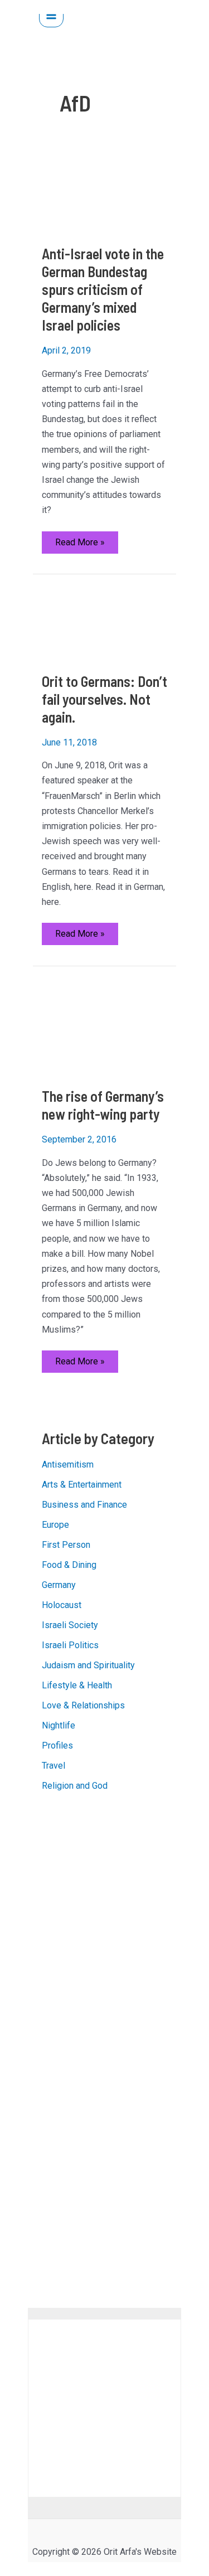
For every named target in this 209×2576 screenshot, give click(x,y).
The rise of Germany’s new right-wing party (103, 1105)
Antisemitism (68, 1464)
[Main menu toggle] (51, 15)
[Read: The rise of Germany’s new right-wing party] (105, 1026)
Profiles (57, 1745)
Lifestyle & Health (77, 1685)
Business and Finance (84, 1505)
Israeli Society (70, 1625)
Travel (54, 1766)
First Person (66, 1545)
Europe (55, 1525)
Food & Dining (69, 1565)
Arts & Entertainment (82, 1485)
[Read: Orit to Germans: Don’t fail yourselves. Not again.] (105, 623)
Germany (59, 1585)
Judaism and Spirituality (88, 1665)
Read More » (80, 545)
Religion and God (75, 1786)
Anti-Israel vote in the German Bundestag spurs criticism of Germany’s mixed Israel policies (103, 289)
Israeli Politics (70, 1645)
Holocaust (62, 1605)
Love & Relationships (83, 1705)
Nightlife (59, 1725)
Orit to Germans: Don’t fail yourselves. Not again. (104, 699)
